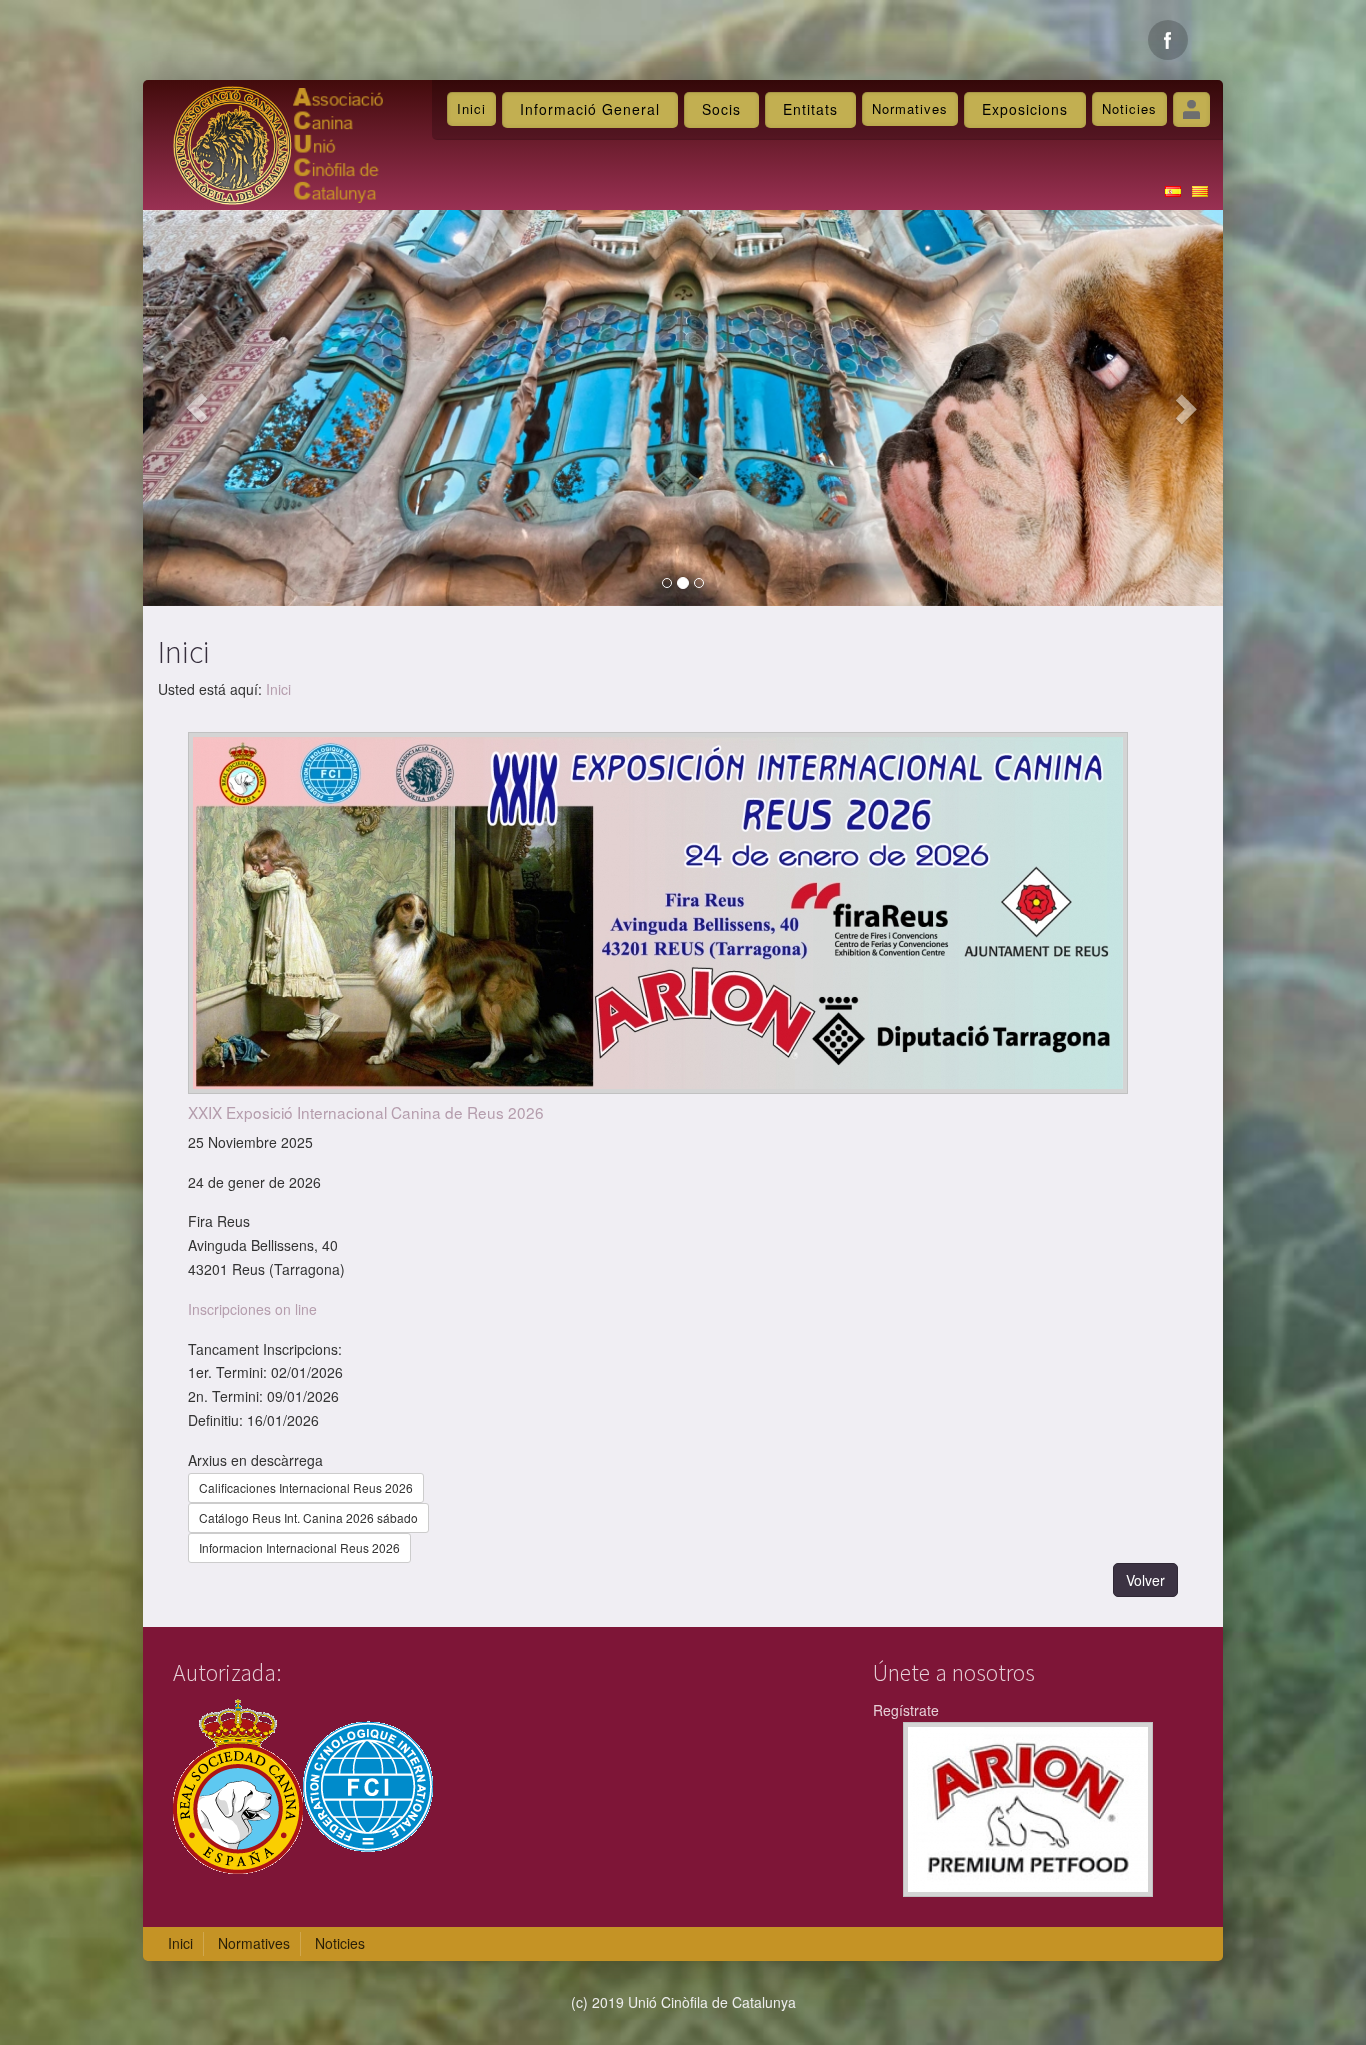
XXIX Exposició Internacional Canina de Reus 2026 (366, 1112)
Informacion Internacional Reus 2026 (299, 1547)
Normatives (910, 108)
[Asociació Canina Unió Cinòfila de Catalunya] (278, 143)
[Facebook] (1168, 40)
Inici (471, 108)
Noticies (1129, 108)
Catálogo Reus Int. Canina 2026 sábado (308, 1517)
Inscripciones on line (252, 1309)
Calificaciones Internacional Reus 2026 (306, 1487)
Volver (1145, 1580)
